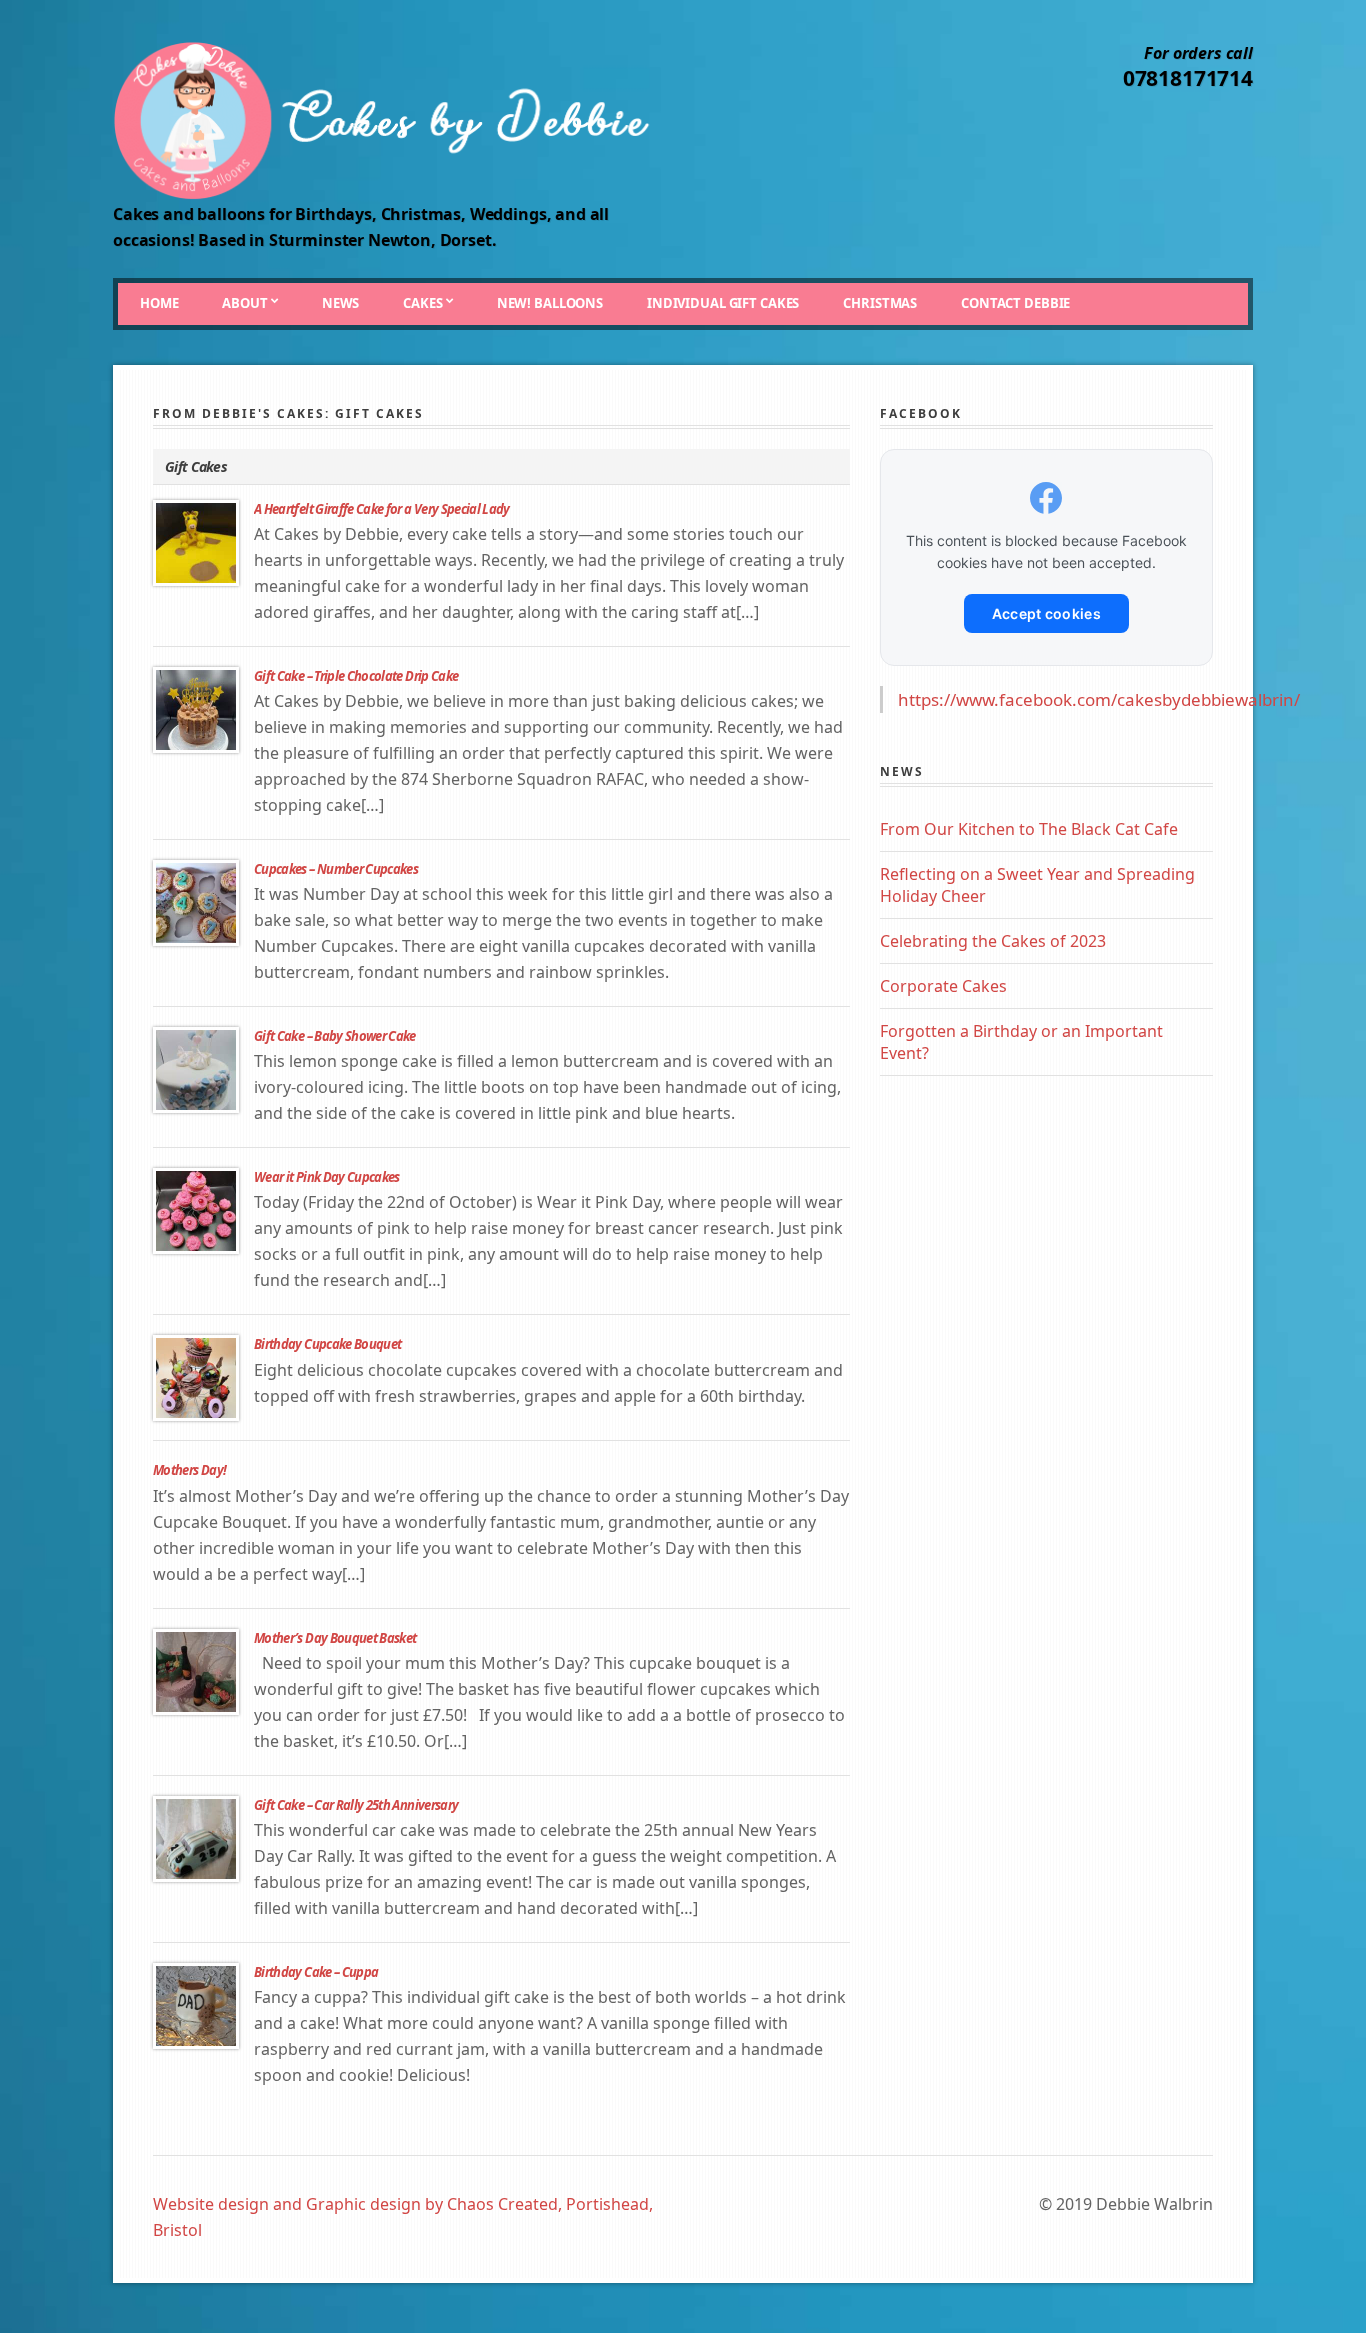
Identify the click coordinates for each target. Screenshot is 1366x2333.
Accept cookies (1046, 613)
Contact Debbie (1015, 303)
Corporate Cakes (943, 986)
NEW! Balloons (550, 303)
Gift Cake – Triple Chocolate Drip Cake (356, 676)
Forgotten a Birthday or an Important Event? (1021, 1042)
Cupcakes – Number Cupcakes (336, 869)
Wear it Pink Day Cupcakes (327, 1177)
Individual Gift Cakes (723, 303)
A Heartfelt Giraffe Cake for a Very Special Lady (382, 509)
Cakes (422, 303)
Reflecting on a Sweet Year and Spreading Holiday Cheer (1037, 885)
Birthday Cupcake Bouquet (327, 1344)
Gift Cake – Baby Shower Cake (335, 1036)
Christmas (880, 303)
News (340, 303)
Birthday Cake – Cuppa (316, 1972)
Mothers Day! (189, 1470)
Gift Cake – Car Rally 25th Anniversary (356, 1805)
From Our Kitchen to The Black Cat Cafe (1029, 829)
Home (159, 303)
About (244, 303)
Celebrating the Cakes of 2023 (993, 941)
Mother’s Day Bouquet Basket (335, 1638)
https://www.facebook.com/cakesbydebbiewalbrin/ (1099, 699)
